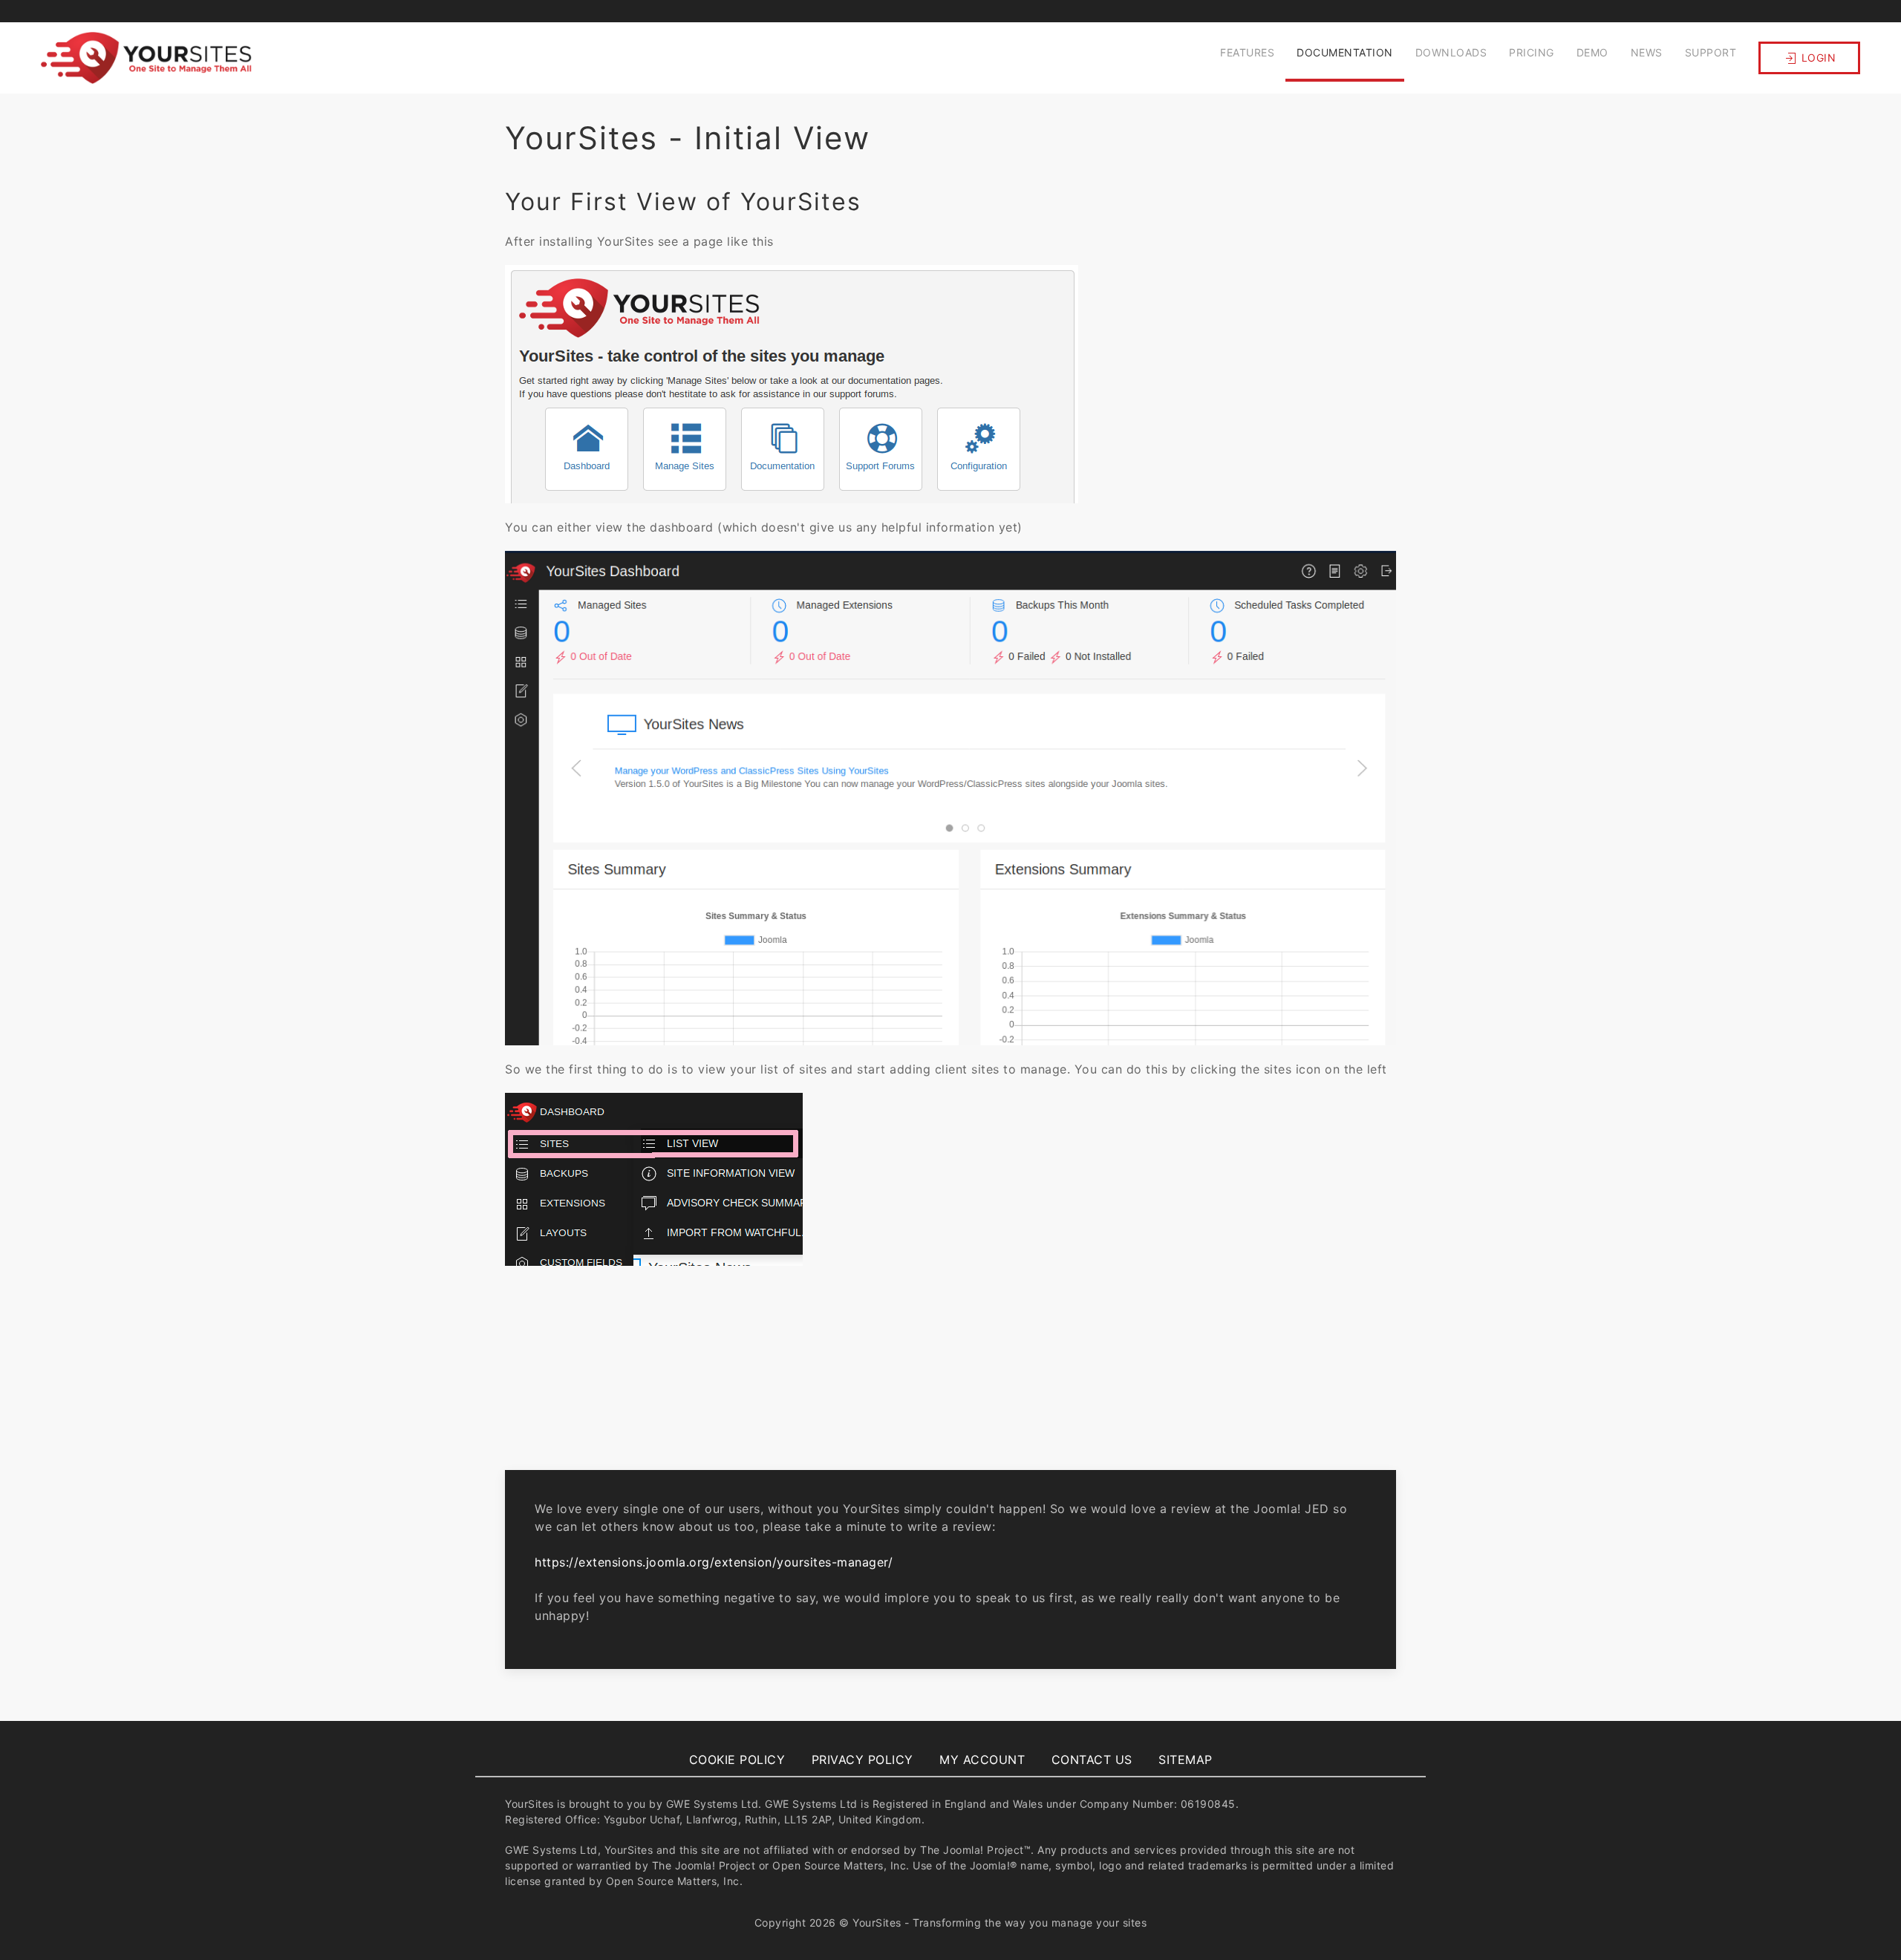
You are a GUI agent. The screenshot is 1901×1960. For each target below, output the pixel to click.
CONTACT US (1092, 1760)
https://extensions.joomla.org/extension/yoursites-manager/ (714, 1562)
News (1647, 52)
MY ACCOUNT (982, 1760)
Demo (1592, 52)
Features (1247, 52)
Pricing (1532, 52)
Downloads (1451, 52)
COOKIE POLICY (737, 1760)
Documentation (1345, 52)
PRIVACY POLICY (863, 1760)
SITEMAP (1186, 1760)
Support (1711, 52)
